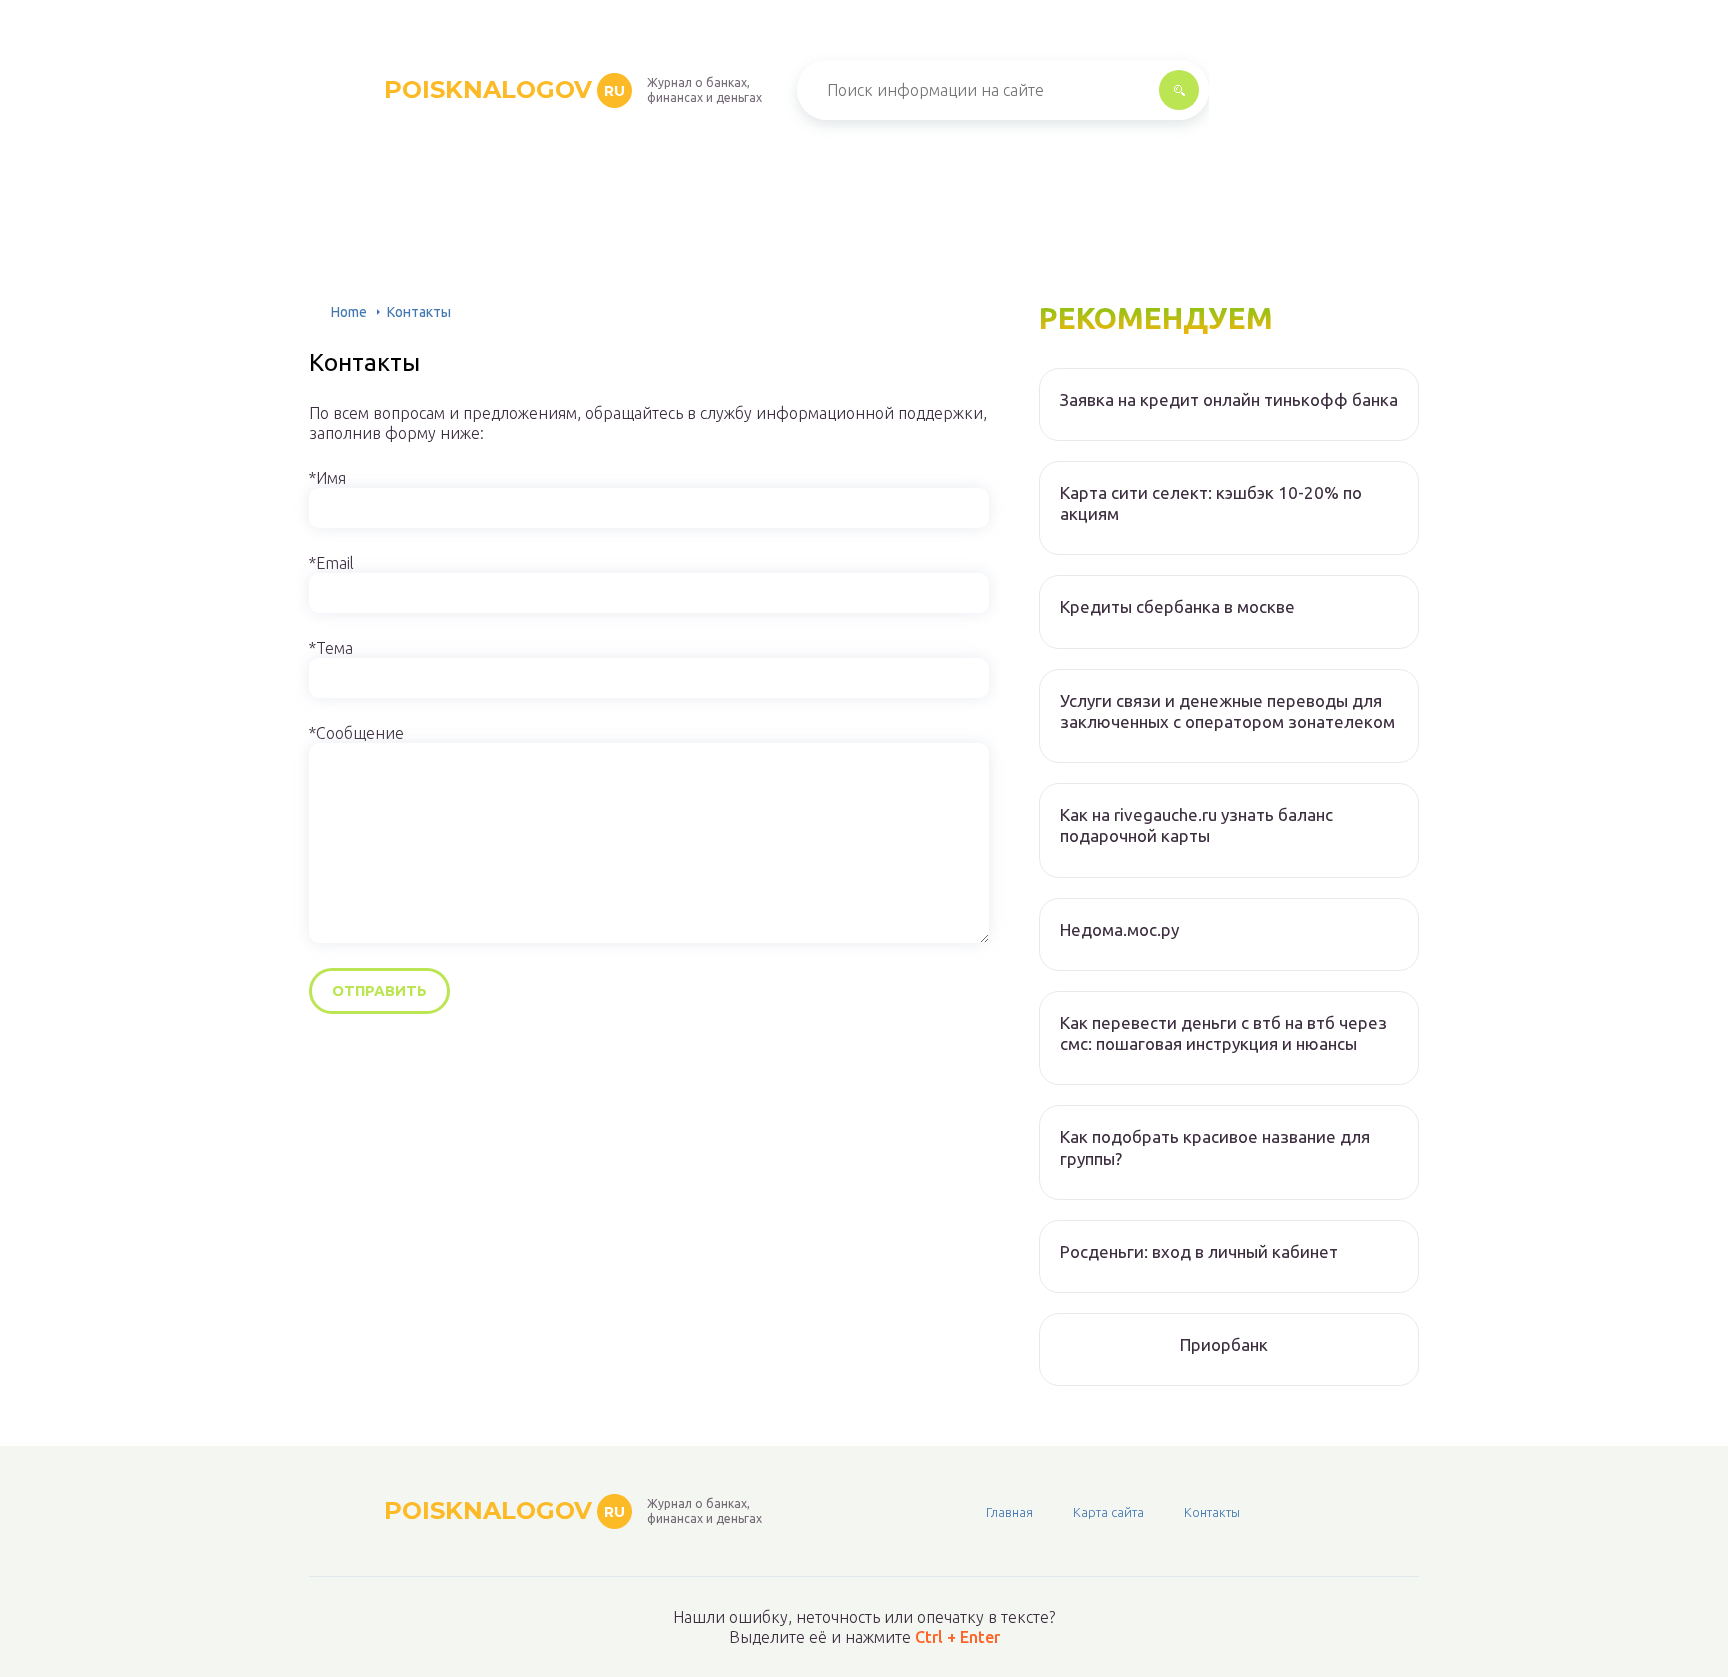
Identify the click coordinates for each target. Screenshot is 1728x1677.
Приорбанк (1224, 1344)
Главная (1009, 1512)
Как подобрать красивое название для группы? (1215, 1147)
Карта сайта (1108, 1512)
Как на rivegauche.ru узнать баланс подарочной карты (1196, 825)
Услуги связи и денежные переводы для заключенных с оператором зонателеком (1227, 711)
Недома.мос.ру (1119, 929)
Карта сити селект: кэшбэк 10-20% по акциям (1211, 503)
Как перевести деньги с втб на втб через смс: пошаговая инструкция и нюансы (1223, 1033)
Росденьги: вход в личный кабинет (1199, 1251)
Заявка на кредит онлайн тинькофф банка (1229, 399)
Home (349, 312)
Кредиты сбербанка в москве (1177, 606)
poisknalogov (504, 89)
